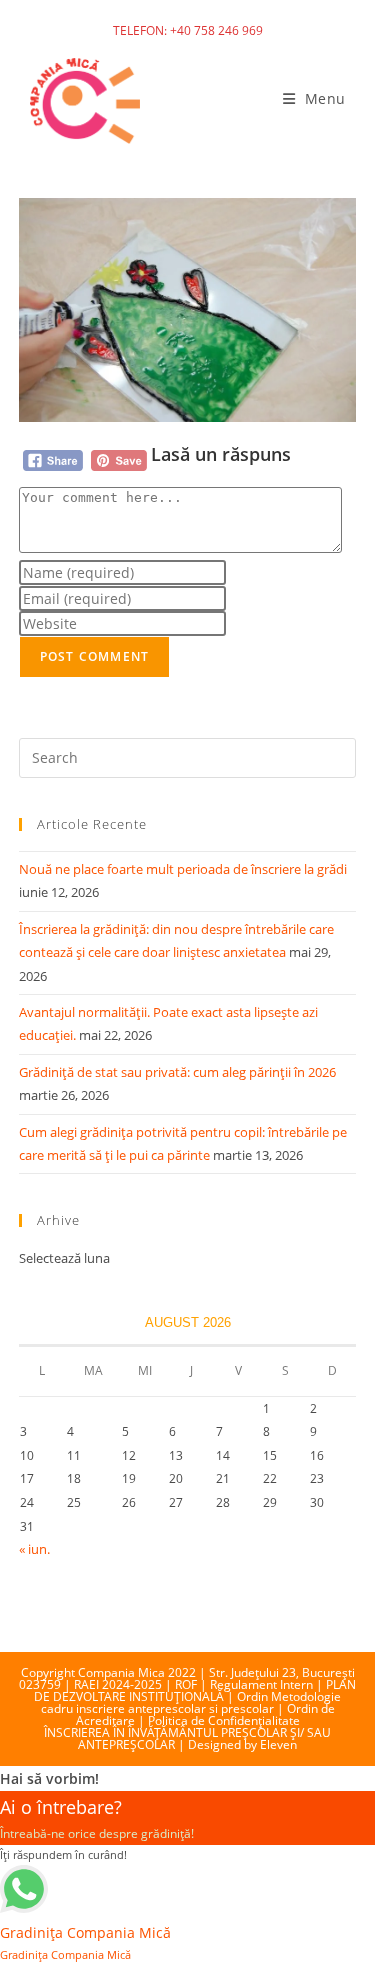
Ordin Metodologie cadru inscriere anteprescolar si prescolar (191, 1702)
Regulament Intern (261, 1684)
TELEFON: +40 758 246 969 (188, 30)
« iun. (34, 1549)
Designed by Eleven (242, 1744)
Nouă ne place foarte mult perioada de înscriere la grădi (183, 869)
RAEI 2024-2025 (118, 1684)
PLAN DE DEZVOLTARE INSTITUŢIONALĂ (195, 1690)
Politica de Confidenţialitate (224, 1720)
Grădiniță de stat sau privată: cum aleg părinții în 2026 (177, 1072)
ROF (186, 1684)
